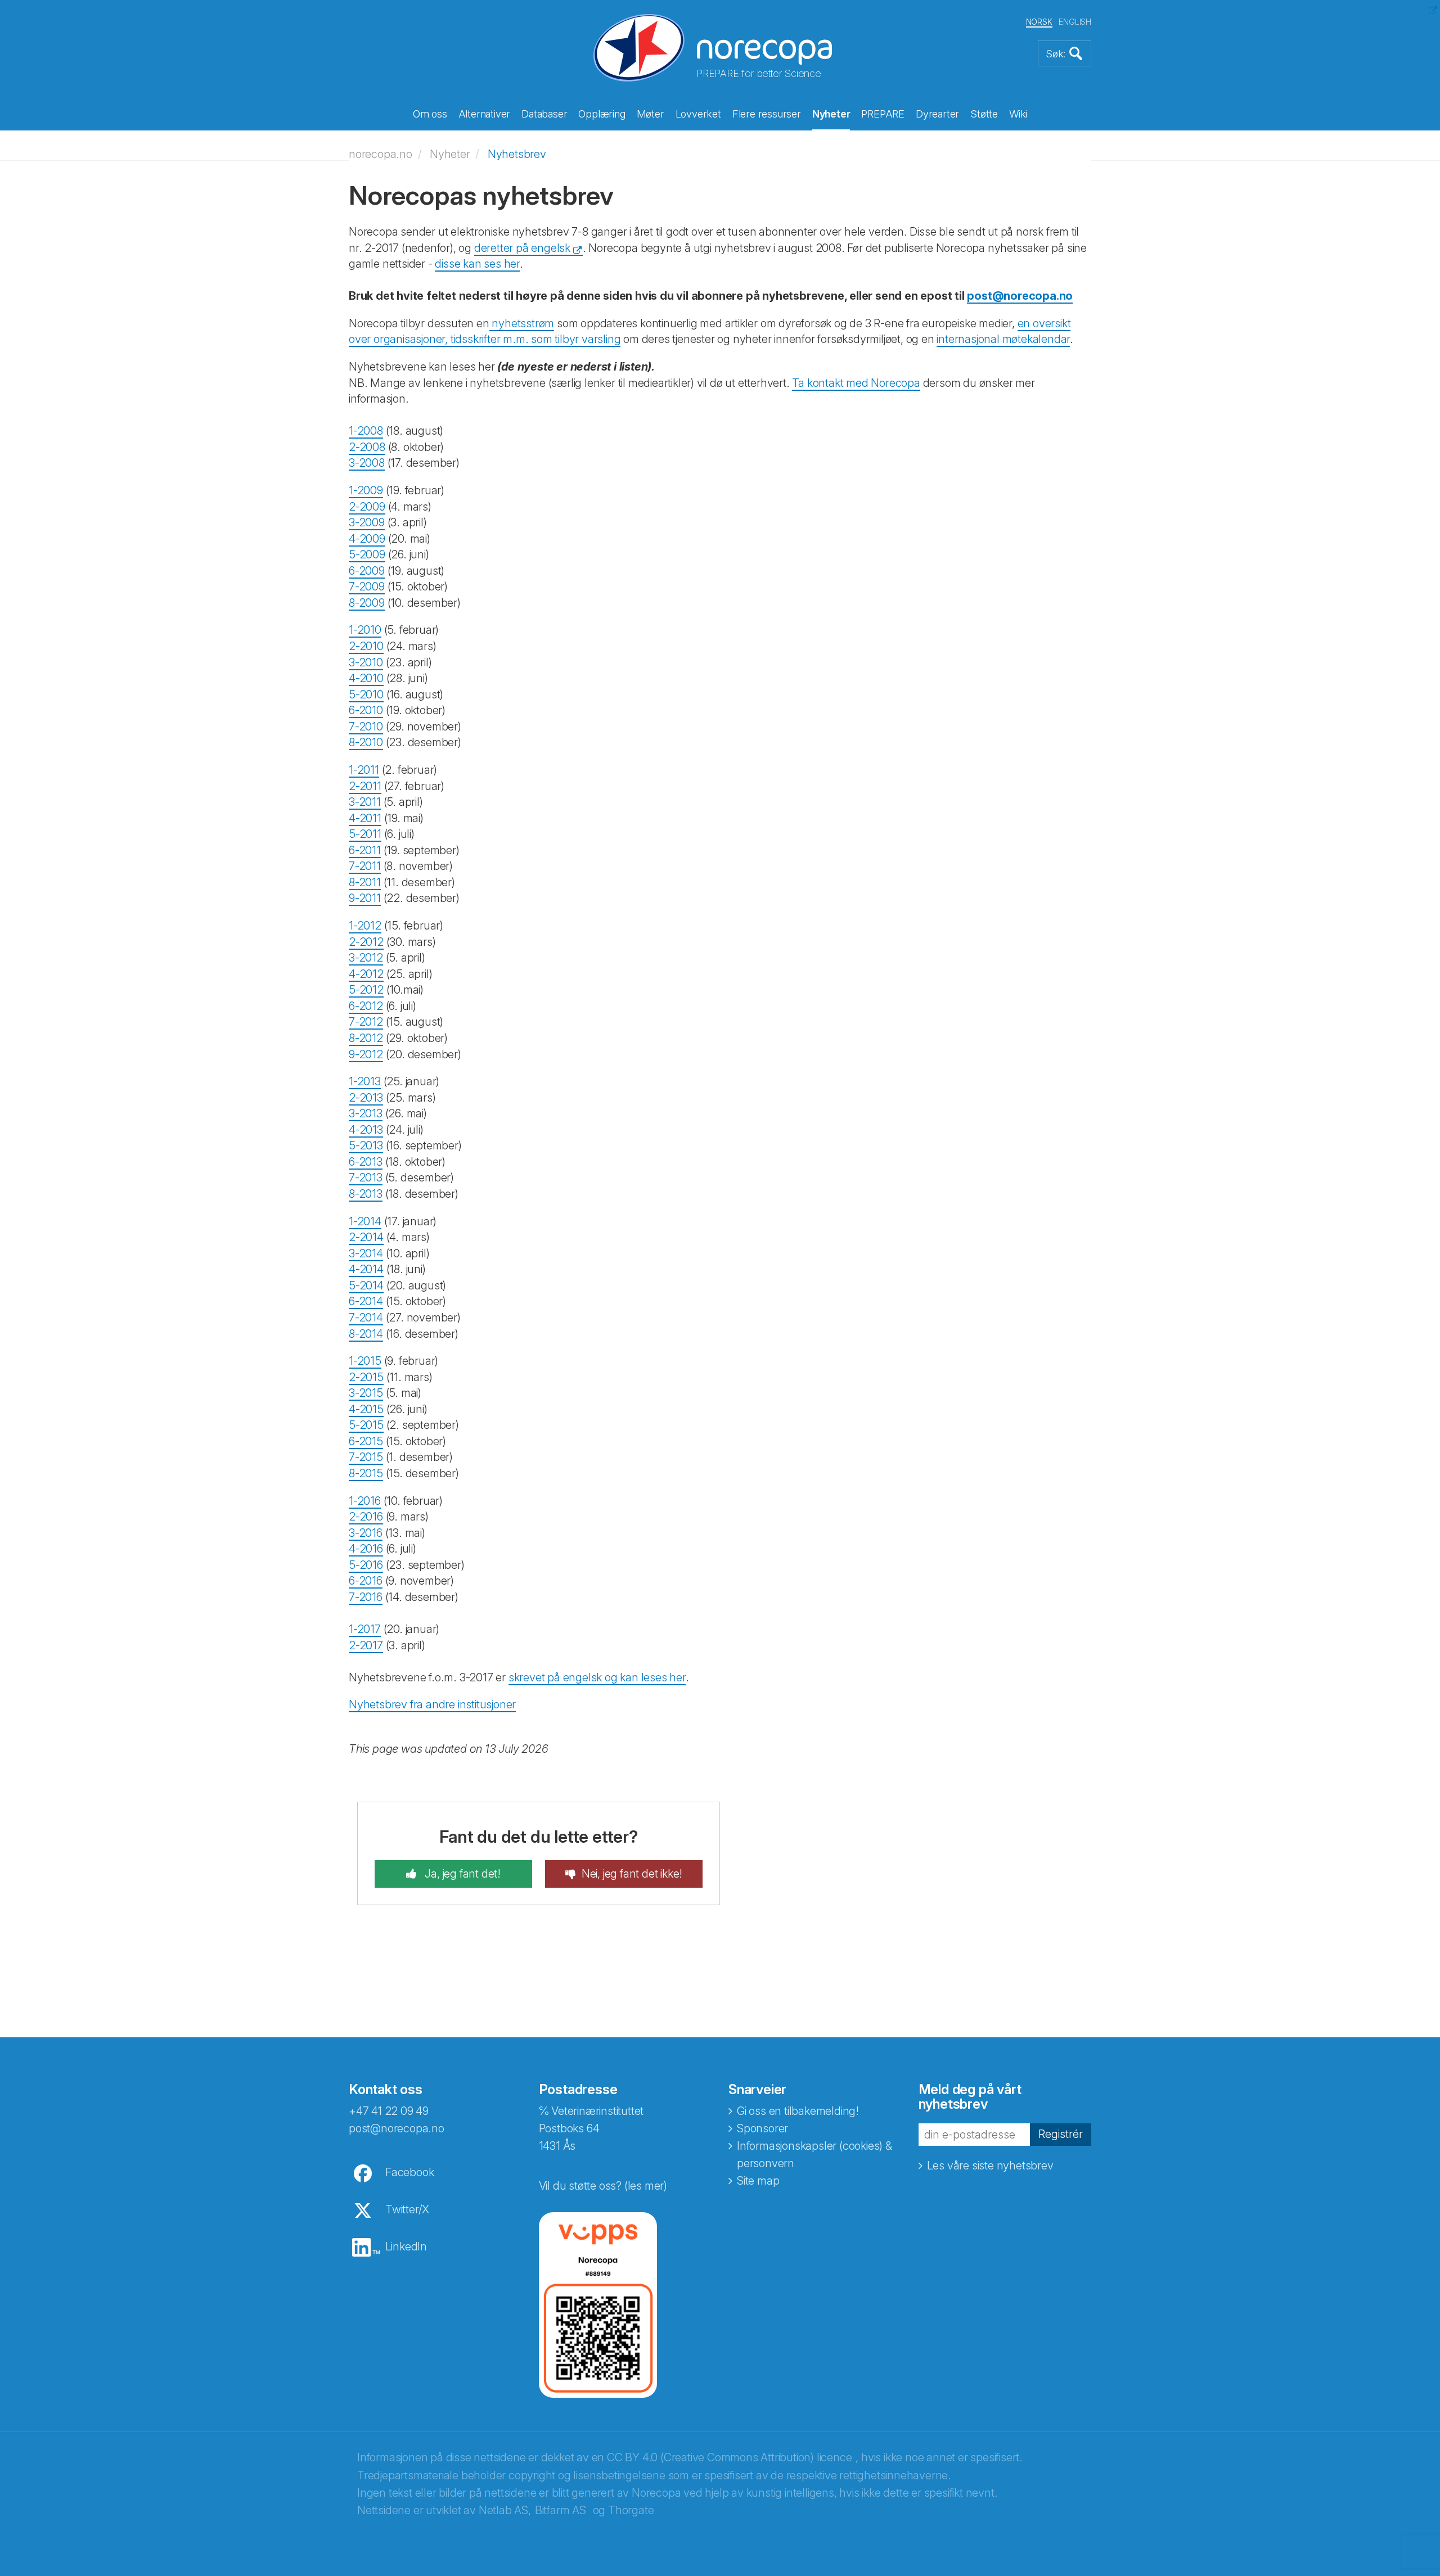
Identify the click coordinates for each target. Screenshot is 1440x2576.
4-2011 (365, 818)
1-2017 (365, 1629)
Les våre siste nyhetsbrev (990, 2166)
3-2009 (367, 522)
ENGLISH (1075, 22)
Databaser (544, 114)
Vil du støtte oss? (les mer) (603, 2186)
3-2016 (366, 1533)
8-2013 (366, 1194)
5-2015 (366, 1425)
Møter (651, 114)
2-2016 (366, 1517)
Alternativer (485, 114)
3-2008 (367, 463)
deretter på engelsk (522, 248)
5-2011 (365, 834)
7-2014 (366, 1318)
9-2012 (366, 1054)
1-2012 (365, 926)
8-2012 (366, 1038)
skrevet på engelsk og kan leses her (597, 1677)
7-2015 (366, 1457)
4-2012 (366, 974)
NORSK (1039, 22)
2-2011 (365, 786)
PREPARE (883, 114)
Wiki (1018, 114)
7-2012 (366, 1022)
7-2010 (366, 727)
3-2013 (366, 1113)
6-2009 (367, 571)
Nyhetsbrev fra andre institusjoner (432, 1704)
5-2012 (366, 990)
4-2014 (366, 1269)
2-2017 (366, 1645)
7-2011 (365, 866)
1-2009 (366, 490)
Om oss (430, 114)
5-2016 (366, 1565)
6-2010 (366, 710)
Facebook (409, 2172)
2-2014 (366, 1237)
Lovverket (698, 114)
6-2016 (366, 1581)
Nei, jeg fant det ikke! (632, 1874)
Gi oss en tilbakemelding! (798, 2111)
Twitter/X (407, 2209)
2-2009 (367, 507)
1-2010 (365, 630)
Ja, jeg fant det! (462, 1874)
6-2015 (366, 1441)
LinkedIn (406, 2246)
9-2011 (365, 898)
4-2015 (366, 1409)
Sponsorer (762, 2128)
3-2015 (366, 1393)
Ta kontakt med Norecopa (856, 383)
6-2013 (366, 1162)
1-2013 (365, 1081)
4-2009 (367, 539)
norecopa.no (381, 154)
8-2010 (366, 742)
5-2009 (367, 554)
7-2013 (366, 1178)
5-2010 (366, 694)
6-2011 (365, 850)
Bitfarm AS (561, 2510)
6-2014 (366, 1301)
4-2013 (366, 1130)
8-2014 (366, 1334)
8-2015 (366, 1473)
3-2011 (365, 802)
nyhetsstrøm (522, 323)
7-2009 (367, 587)
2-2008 (367, 447)
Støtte (984, 114)
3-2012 (366, 958)
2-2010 (366, 646)
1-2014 (365, 1221)
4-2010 (366, 678)
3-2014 (366, 1253)
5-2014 (366, 1285)
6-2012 (366, 1006)
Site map (758, 2181)
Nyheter (831, 114)
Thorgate (631, 2510)
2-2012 (366, 942)
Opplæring (602, 114)
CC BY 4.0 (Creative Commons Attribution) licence (729, 2457)
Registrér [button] (1061, 2134)
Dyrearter (937, 114)
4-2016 (366, 1549)
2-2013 (366, 1098)
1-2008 (366, 431)
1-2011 (364, 770)
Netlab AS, (505, 2510)
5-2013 (366, 1145)
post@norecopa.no (1020, 296)
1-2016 (365, 1501)
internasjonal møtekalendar (1003, 339)
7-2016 (366, 1597)
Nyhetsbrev (517, 154)
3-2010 (366, 662)
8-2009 (367, 603)
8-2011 (365, 882)
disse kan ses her (477, 264)
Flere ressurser (767, 114)
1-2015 (365, 1361)
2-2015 (366, 1377)
